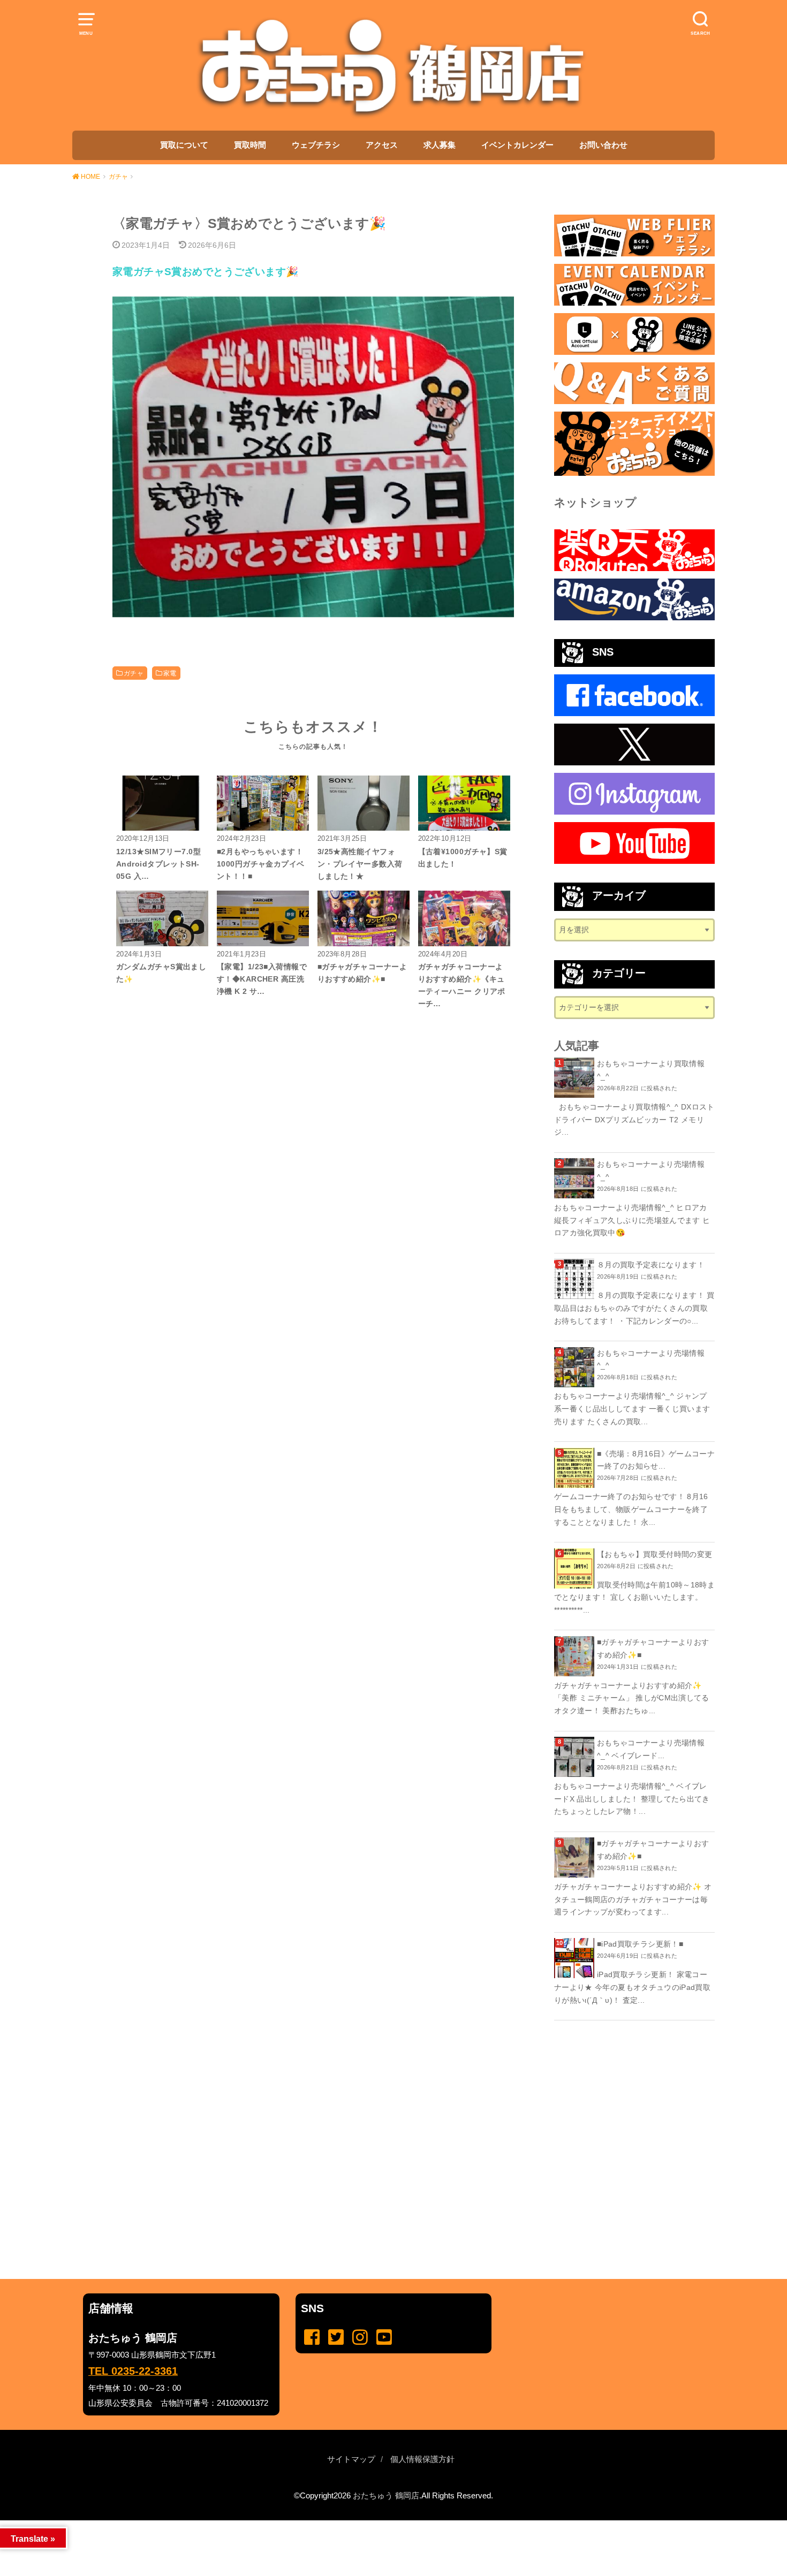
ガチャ (134, 673)
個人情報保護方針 (422, 2459)
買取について (184, 145)
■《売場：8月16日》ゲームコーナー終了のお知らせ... (656, 1460)
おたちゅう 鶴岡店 (386, 2496)
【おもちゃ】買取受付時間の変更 (654, 1554)
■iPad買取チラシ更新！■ (640, 1944)
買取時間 (250, 145)
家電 (170, 673)
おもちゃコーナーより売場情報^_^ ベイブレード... (651, 1749)
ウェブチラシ (316, 145)
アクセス (382, 145)
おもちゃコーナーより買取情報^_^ (651, 1070)
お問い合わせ (603, 145)
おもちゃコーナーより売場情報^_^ (651, 1171)
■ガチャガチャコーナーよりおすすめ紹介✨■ (653, 1648)
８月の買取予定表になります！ (651, 1265)
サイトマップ (351, 2459)
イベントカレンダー (517, 145)
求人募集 (440, 145)
